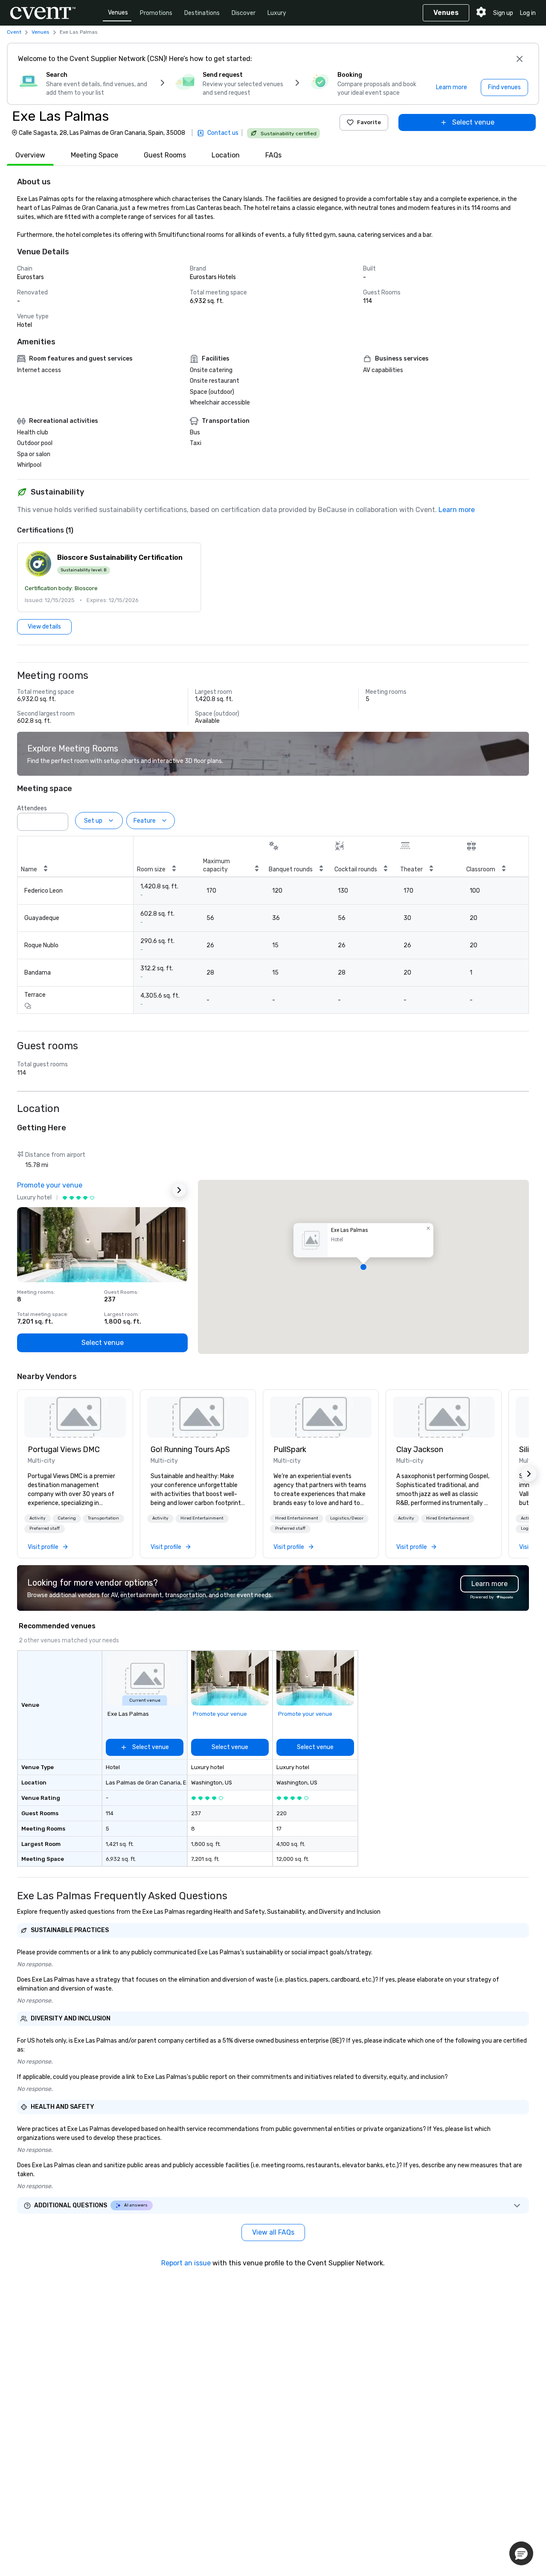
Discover (244, 13)
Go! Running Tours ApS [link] (190, 1450)
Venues (118, 13)
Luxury (277, 13)
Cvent (14, 32)
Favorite (369, 122)
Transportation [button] (103, 1518)
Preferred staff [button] (45, 1528)
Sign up (503, 13)
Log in (528, 13)
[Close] (520, 59)
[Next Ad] (179, 1190)
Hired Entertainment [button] (202, 1518)
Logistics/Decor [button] (347, 1518)
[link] (75, 1417)
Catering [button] (67, 1518)
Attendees (32, 808)
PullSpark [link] (290, 1450)
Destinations (202, 13)
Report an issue (186, 2263)
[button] (109, 577)
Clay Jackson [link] (420, 1450)
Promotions (156, 13)
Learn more (457, 510)
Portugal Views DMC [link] (64, 1450)
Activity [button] (38, 1518)
